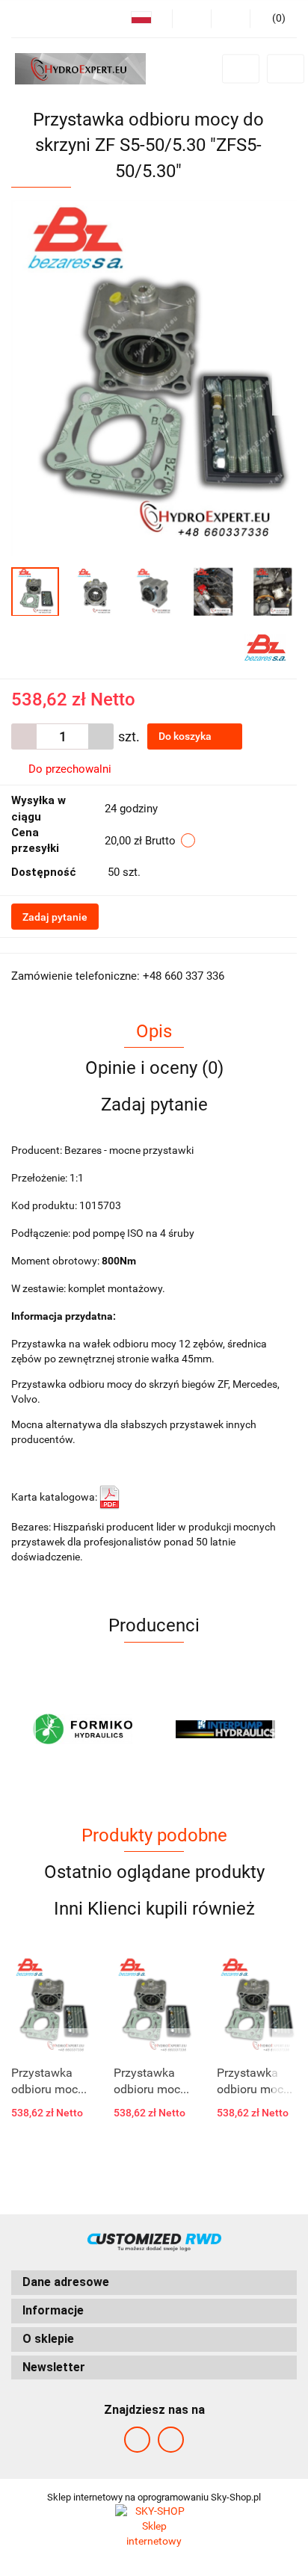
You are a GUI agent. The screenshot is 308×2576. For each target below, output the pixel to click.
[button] (154, 2283)
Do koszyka (186, 736)
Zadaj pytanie (55, 917)
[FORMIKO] (83, 1729)
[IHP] (225, 1729)
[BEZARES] (265, 646)
